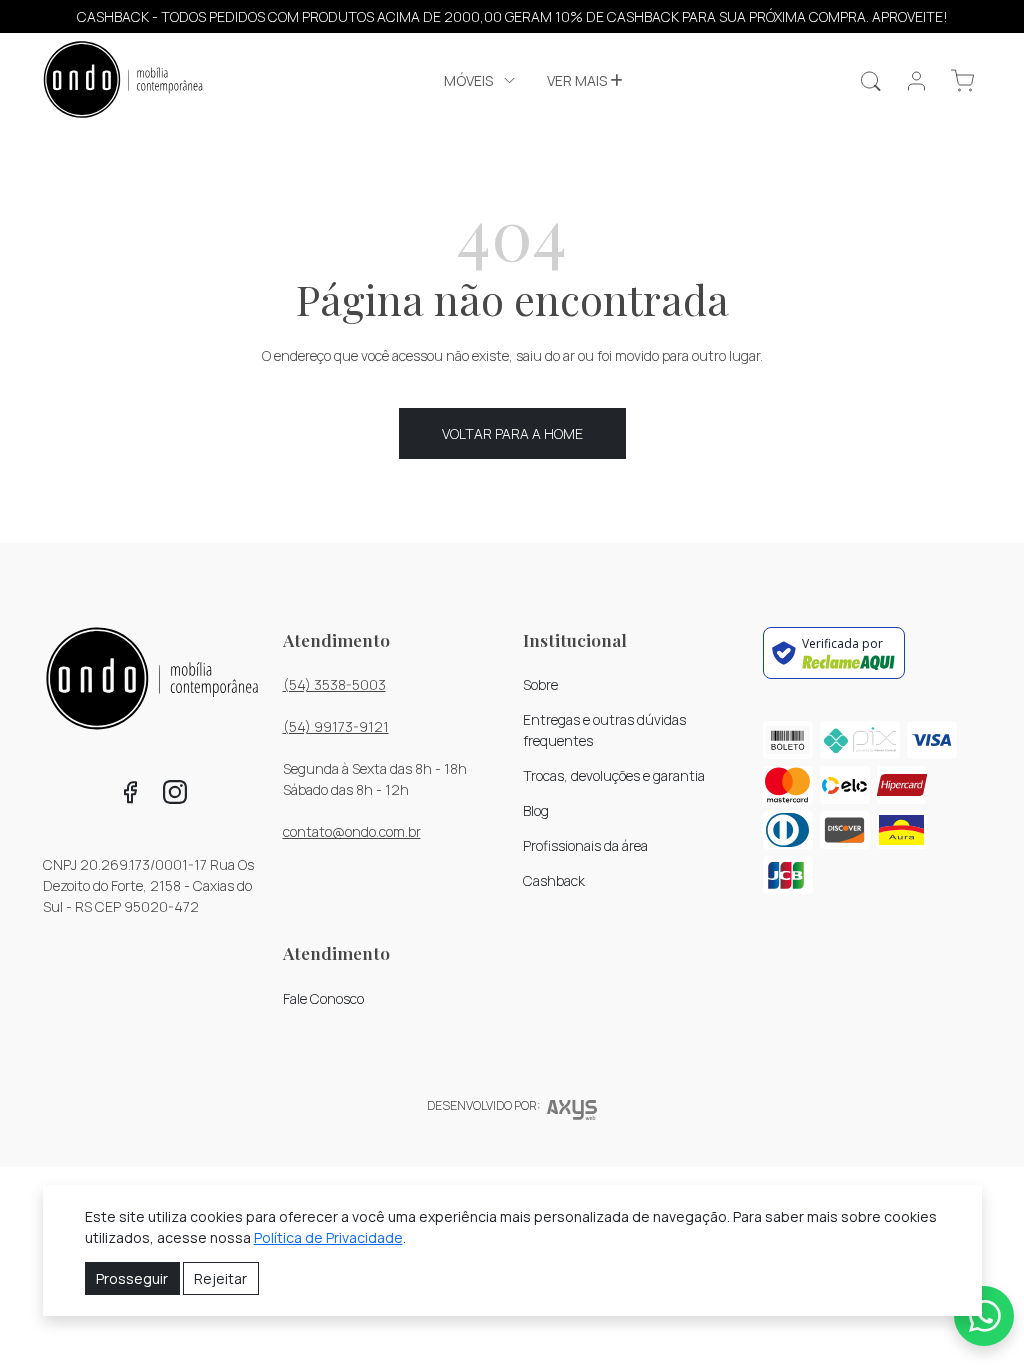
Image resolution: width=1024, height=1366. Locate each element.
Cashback (554, 880)
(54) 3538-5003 (334, 684)
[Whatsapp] (984, 1316)
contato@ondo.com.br (352, 831)
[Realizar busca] (870, 81)
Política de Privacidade (328, 1237)
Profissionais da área (585, 845)
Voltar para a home (512, 433)
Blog (536, 810)
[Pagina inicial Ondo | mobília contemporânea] (123, 81)
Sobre (540, 684)
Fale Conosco (323, 998)
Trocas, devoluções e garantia (614, 775)
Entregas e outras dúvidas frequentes (604, 730)
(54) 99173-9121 (336, 726)
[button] (481, 80)
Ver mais (578, 80)
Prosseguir (132, 1278)
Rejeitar (220, 1278)
